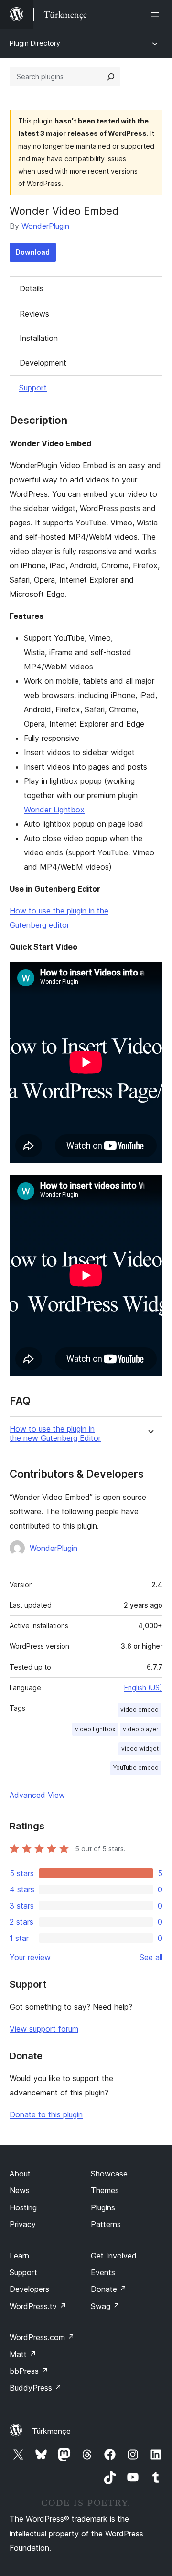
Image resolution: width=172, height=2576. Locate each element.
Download (33, 252)
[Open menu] (157, 14)
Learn (19, 2256)
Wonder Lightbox (54, 810)
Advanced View (37, 1795)
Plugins (103, 2207)
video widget (140, 1749)
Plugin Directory (35, 43)
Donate (109, 2289)
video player (141, 1729)
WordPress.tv (38, 2306)
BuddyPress (36, 2388)
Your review (30, 1957)
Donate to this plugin (46, 2114)
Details (32, 288)
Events (103, 2272)
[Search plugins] (111, 77)
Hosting (23, 2207)
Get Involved (114, 2256)
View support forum (44, 2029)
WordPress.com (42, 2337)
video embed (140, 1709)
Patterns (106, 2224)
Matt (23, 2354)
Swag (105, 2306)
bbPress (29, 2371)
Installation (39, 338)
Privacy (23, 2224)
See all (151, 1957)
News (20, 2190)
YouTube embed (136, 1768)
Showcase (109, 2174)
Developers (29, 2289)
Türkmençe (51, 2431)
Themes (105, 2190)
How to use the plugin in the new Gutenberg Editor (55, 1434)
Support (33, 388)
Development (43, 363)
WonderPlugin (45, 226)
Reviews (34, 314)
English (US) (143, 1688)
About (20, 2174)
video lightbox (95, 1729)
